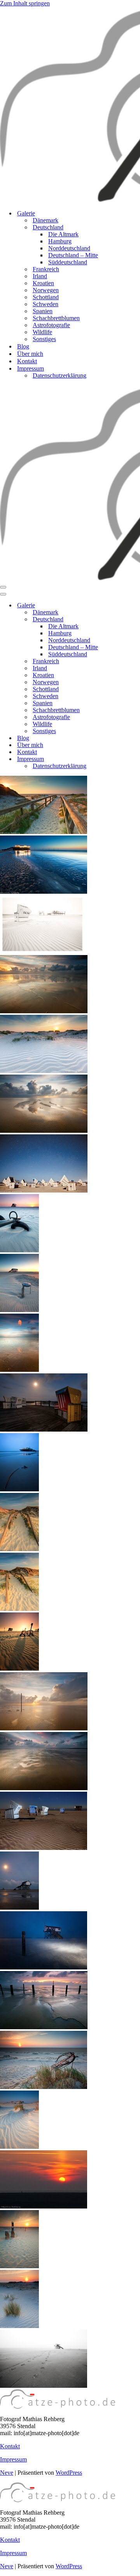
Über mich (30, 354)
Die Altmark (63, 234)
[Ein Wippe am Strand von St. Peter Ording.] (19, 1250)
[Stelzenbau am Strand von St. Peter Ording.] (19, 1908)
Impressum (13, 2459)
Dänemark (45, 220)
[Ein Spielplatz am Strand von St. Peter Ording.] (19, 1669)
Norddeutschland (69, 248)
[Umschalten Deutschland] (136, 620)
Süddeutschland (68, 262)
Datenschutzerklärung (59, 375)
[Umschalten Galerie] (136, 606)
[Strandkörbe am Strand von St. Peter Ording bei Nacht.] (44, 1429)
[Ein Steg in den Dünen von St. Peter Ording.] (19, 1549)
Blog (23, 346)
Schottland (46, 297)
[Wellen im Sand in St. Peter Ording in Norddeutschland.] (19, 2147)
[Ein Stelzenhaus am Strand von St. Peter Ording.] (19, 1310)
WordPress (69, 2473)
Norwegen (46, 290)
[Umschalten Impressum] (136, 759)
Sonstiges (44, 339)
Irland (40, 276)
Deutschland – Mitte (73, 255)
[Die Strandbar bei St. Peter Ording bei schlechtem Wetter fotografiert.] (19, 1489)
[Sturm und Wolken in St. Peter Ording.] (44, 1788)
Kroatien (43, 283)
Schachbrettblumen (56, 318)
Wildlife (42, 332)
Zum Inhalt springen (25, 3)
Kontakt (27, 361)
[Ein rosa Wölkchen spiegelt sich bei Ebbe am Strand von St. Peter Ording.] (19, 1370)
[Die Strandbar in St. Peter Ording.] (44, 892)
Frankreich (46, 269)
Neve (7, 2473)
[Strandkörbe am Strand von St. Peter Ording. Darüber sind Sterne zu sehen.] (44, 1190)
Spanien (43, 311)
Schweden (45, 304)
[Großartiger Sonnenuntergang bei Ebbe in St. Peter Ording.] (44, 1011)
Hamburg (60, 241)
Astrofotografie (51, 325)
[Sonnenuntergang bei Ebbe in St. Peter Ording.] (44, 1728)
